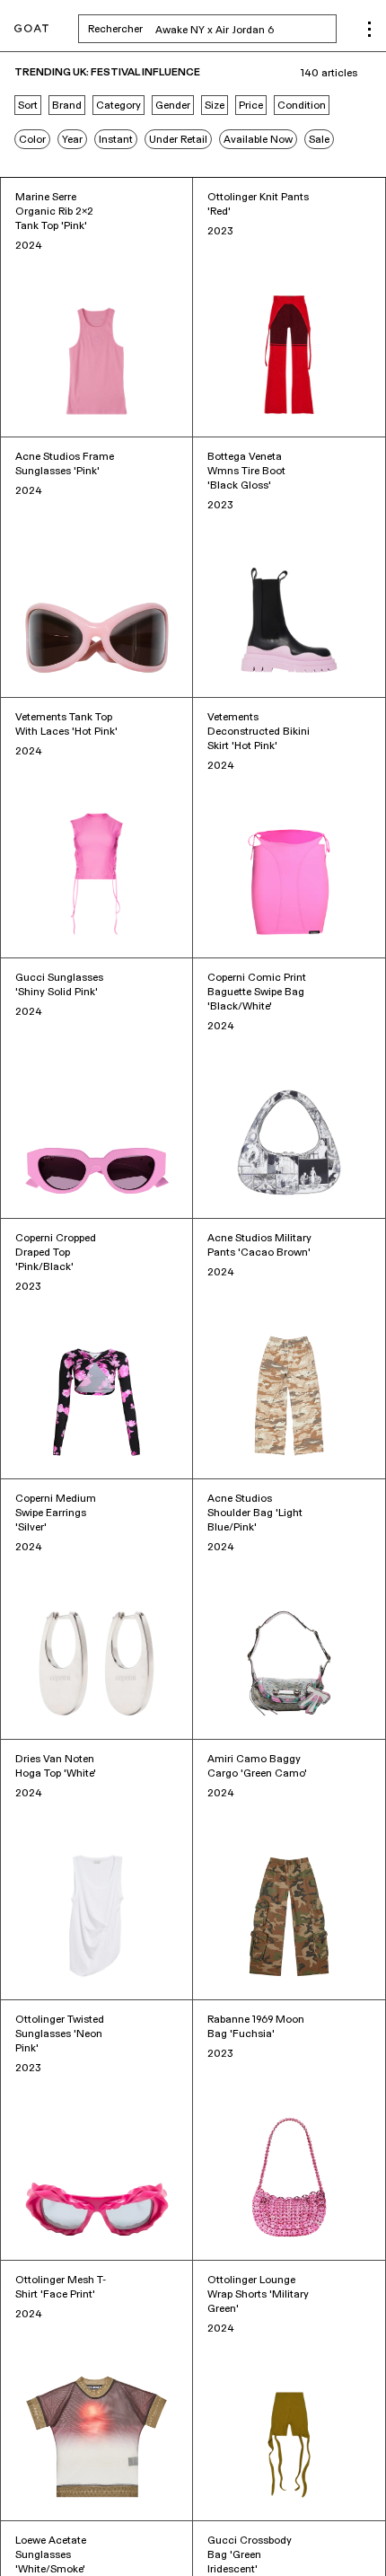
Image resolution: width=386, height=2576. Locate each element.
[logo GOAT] (31, 29)
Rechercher (212, 29)
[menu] (369, 29)
